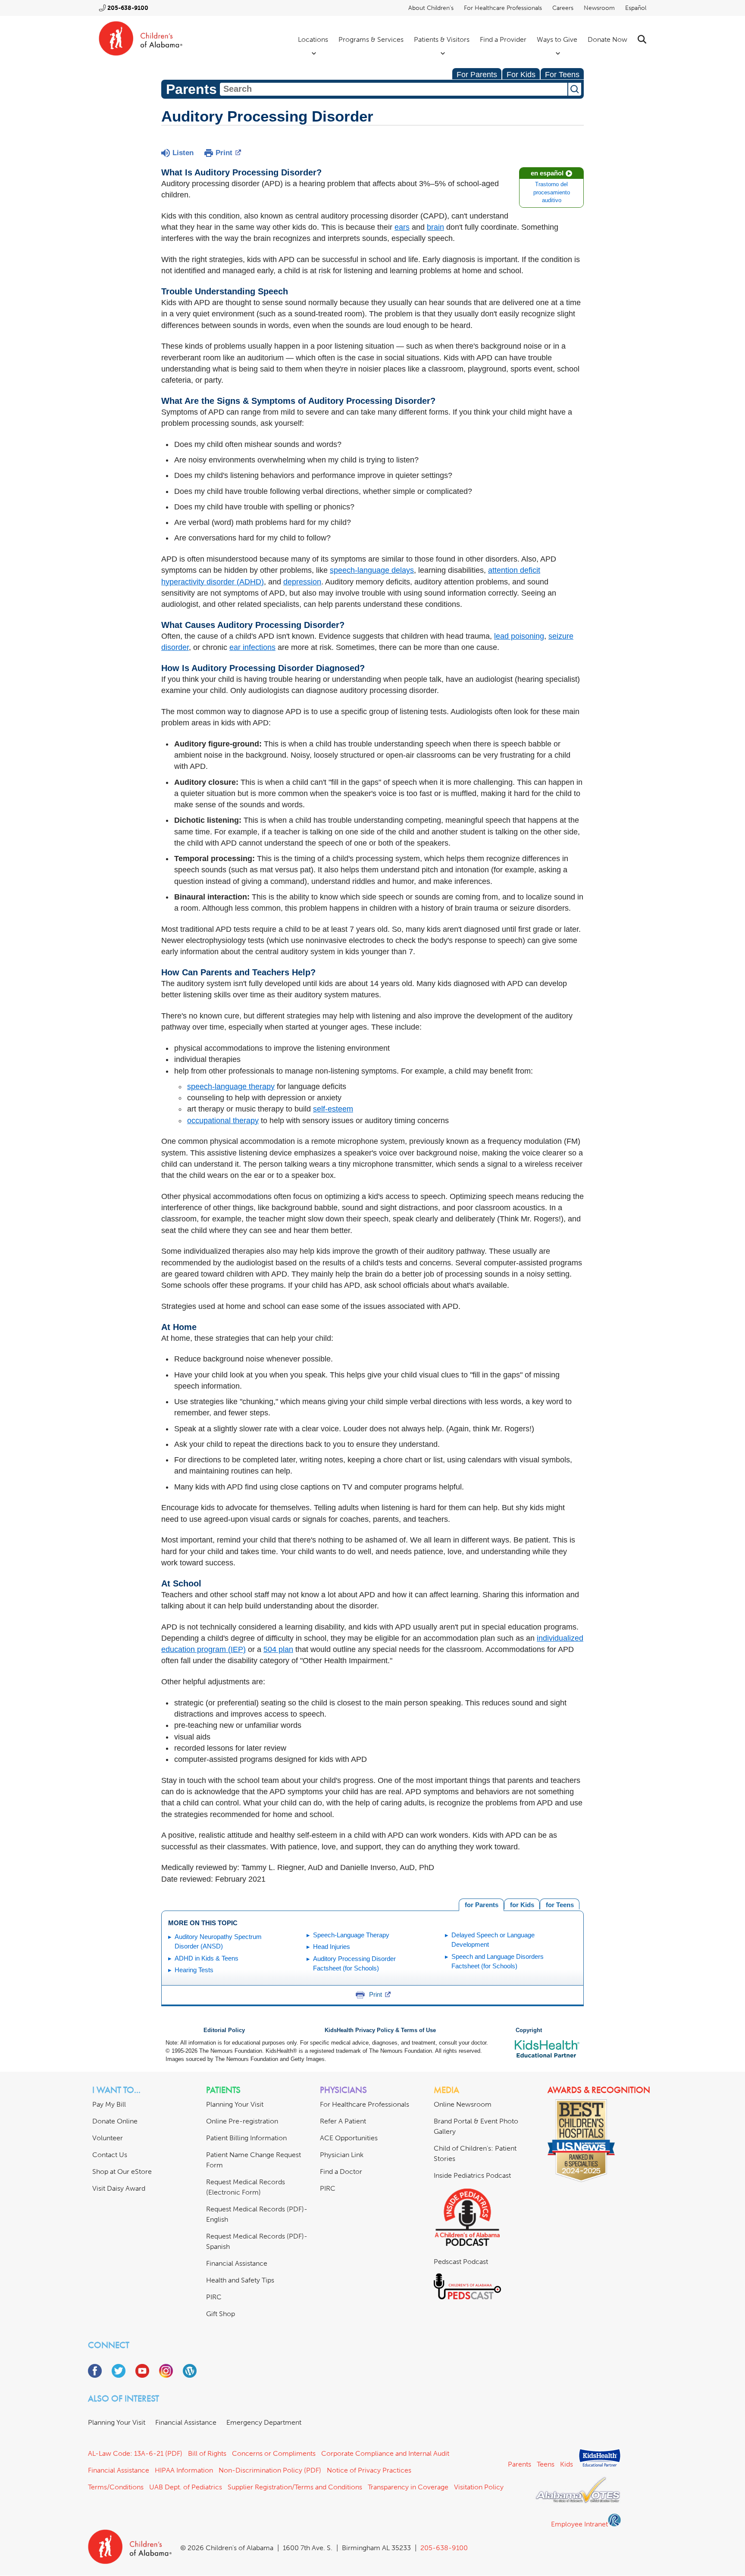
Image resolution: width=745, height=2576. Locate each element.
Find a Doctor (341, 2172)
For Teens (562, 75)
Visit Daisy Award (119, 2188)
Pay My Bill (109, 2104)
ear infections (252, 647)
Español (636, 8)
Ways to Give (557, 39)
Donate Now (607, 39)
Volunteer (108, 2138)
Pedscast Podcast (461, 2262)
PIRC (214, 2297)
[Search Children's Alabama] (642, 39)
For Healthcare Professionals (503, 8)
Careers (563, 8)
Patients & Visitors (442, 39)
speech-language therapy (231, 1087)
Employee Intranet (579, 2524)
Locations (313, 39)
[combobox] (394, 89)
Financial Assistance (237, 2263)
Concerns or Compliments (274, 2453)
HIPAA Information (184, 2470)
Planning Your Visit (235, 2104)
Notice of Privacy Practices (369, 2470)
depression (302, 582)
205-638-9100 (128, 8)
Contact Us (110, 2155)
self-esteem (333, 1109)
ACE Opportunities (349, 2138)
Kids (567, 2464)
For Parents (477, 75)
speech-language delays (372, 570)
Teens (546, 2464)
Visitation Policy (479, 2487)
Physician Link (342, 2155)
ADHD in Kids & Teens (207, 1958)
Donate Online (115, 2121)
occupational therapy (223, 1121)
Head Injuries (332, 1947)
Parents (520, 2464)
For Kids (521, 75)
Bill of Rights (207, 2453)
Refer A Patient (343, 2121)
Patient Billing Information (246, 2138)
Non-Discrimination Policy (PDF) (270, 2470)
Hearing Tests (194, 1970)
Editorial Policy (224, 2030)
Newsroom (599, 8)
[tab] (560, 1904)
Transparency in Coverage (408, 2487)
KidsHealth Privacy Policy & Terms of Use (380, 2030)
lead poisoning (519, 636)
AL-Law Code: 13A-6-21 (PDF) (135, 2453)
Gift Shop (221, 2314)
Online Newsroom (463, 2104)
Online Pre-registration (242, 2121)
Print (224, 153)
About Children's (431, 8)
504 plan (278, 1649)
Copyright (529, 2030)
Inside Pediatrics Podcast (472, 2175)
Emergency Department (264, 2422)
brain (435, 227)
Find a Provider (503, 39)
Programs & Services (371, 39)
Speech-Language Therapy (351, 1935)
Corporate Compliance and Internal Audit (385, 2453)
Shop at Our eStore (122, 2172)
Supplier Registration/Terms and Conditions (295, 2487)
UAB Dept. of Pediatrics (186, 2487)
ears (402, 227)
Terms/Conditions (116, 2487)
